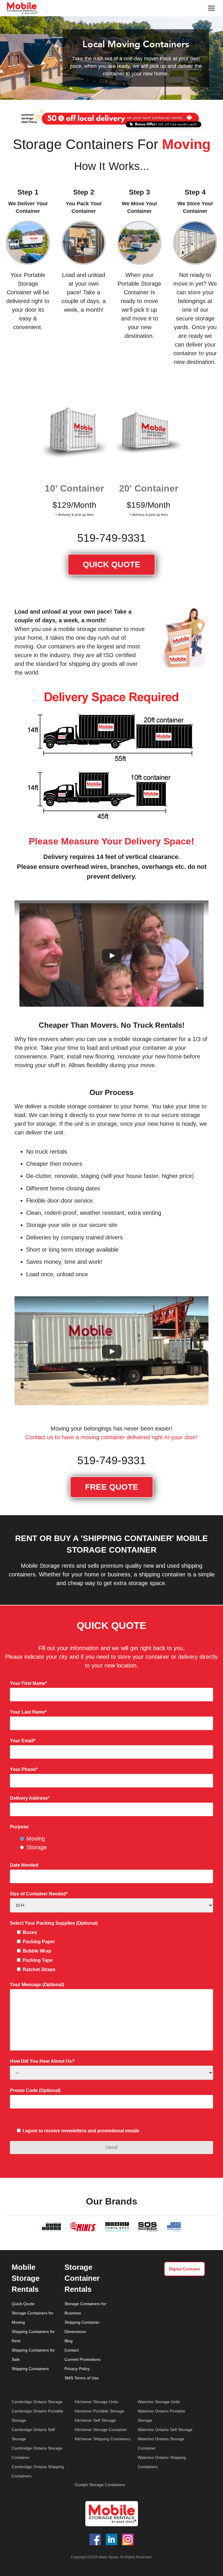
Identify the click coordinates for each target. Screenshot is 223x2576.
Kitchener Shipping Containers (102, 2439)
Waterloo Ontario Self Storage (165, 2430)
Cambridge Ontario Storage (37, 2402)
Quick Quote (23, 2304)
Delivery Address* (30, 1798)
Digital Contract (185, 2269)
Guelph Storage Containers (100, 2485)
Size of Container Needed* (39, 1894)
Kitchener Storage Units (96, 2402)
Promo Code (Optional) (35, 2090)
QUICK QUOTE (111, 564)
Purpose (19, 1827)
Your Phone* (24, 1769)
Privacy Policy (77, 2369)
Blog (69, 2341)
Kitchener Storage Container (101, 2430)
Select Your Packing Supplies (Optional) (54, 1923)
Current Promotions (82, 2359)
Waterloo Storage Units (159, 2402)
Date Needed (24, 1865)
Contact (72, 2350)
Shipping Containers (30, 2369)
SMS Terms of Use (82, 2378)
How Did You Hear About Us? (42, 2061)
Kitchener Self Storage (95, 2420)
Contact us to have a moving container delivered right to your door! (111, 1437)
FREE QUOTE (112, 1487)
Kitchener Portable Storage (99, 2411)
